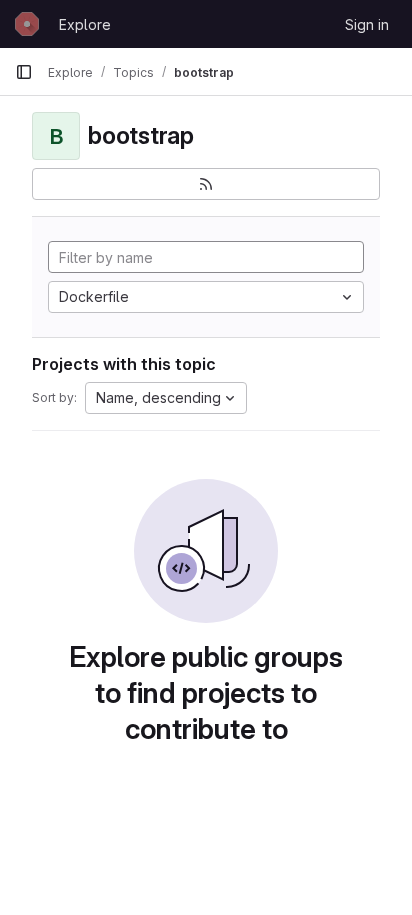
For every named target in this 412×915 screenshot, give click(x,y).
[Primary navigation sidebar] (24, 72)
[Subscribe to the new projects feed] (206, 184)
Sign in (367, 24)
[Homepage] (27, 24)
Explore (85, 24)
